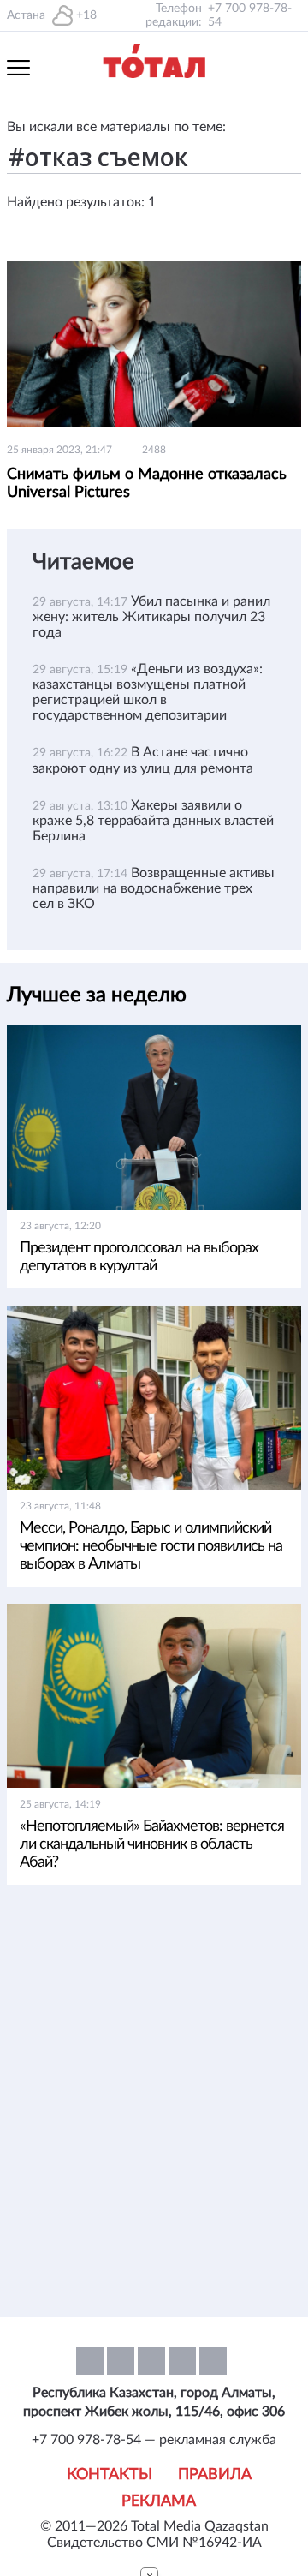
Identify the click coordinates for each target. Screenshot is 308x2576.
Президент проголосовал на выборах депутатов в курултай (139, 1257)
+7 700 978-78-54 (250, 15)
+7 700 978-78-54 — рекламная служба (154, 2440)
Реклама (159, 2501)
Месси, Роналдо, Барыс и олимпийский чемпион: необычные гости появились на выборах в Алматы (151, 1546)
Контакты (110, 2475)
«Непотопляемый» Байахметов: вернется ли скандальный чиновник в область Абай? (152, 1844)
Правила (215, 2475)
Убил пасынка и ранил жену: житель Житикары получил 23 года (151, 617)
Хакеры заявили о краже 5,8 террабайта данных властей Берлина (153, 821)
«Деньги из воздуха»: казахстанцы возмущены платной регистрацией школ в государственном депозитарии (148, 692)
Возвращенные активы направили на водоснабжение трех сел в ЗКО (154, 888)
